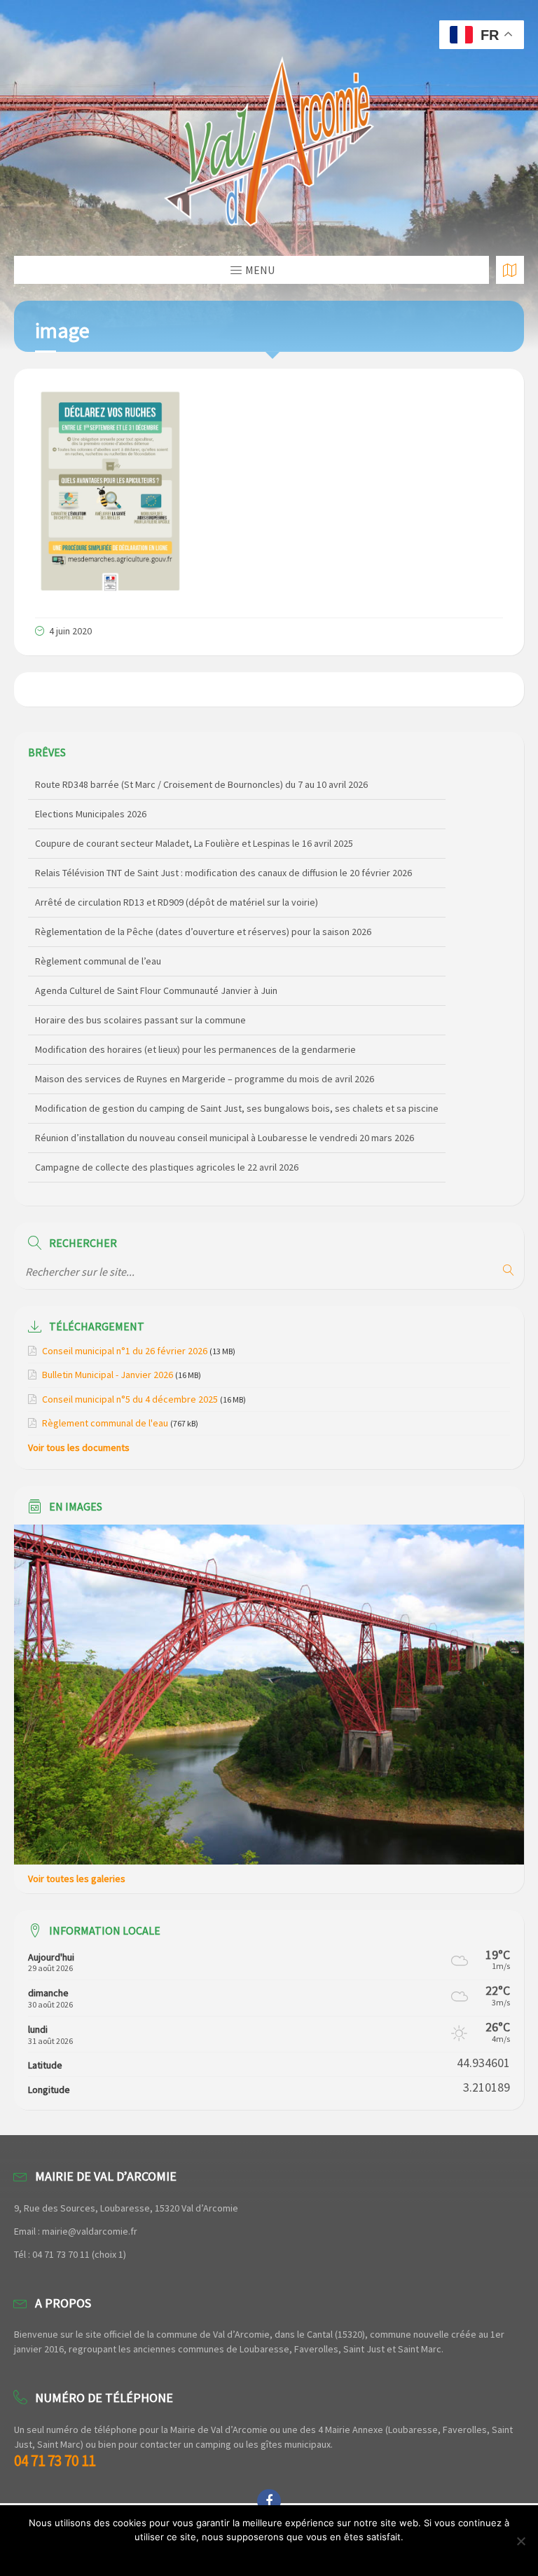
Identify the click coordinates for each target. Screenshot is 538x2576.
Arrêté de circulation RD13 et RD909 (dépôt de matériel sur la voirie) (177, 873)
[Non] (520, 2541)
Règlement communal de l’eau (98, 932)
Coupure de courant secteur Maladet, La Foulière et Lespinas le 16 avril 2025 (194, 815)
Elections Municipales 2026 (91, 785)
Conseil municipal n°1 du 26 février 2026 (125, 1351)
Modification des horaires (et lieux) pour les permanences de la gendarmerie (195, 1021)
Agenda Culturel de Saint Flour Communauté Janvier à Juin (156, 962)
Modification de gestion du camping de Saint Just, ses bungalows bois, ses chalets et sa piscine (237, 1079)
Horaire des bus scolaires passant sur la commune (140, 991)
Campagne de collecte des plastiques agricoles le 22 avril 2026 (167, 1138)
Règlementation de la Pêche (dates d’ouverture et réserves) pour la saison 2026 (203, 903)
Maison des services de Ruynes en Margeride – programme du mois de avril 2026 (205, 1050)
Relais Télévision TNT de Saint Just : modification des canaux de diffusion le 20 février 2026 (223, 844)
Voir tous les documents (79, 1447)
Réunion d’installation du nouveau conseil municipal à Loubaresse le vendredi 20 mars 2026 (225, 1109)
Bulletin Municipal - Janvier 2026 (108, 1375)
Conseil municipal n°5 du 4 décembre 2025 (130, 1399)
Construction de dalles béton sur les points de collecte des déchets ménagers (200, 1168)
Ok (269, 2555)
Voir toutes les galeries (77, 1879)
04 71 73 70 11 (55, 2461)
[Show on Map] (510, 270)
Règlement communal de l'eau (105, 1423)
